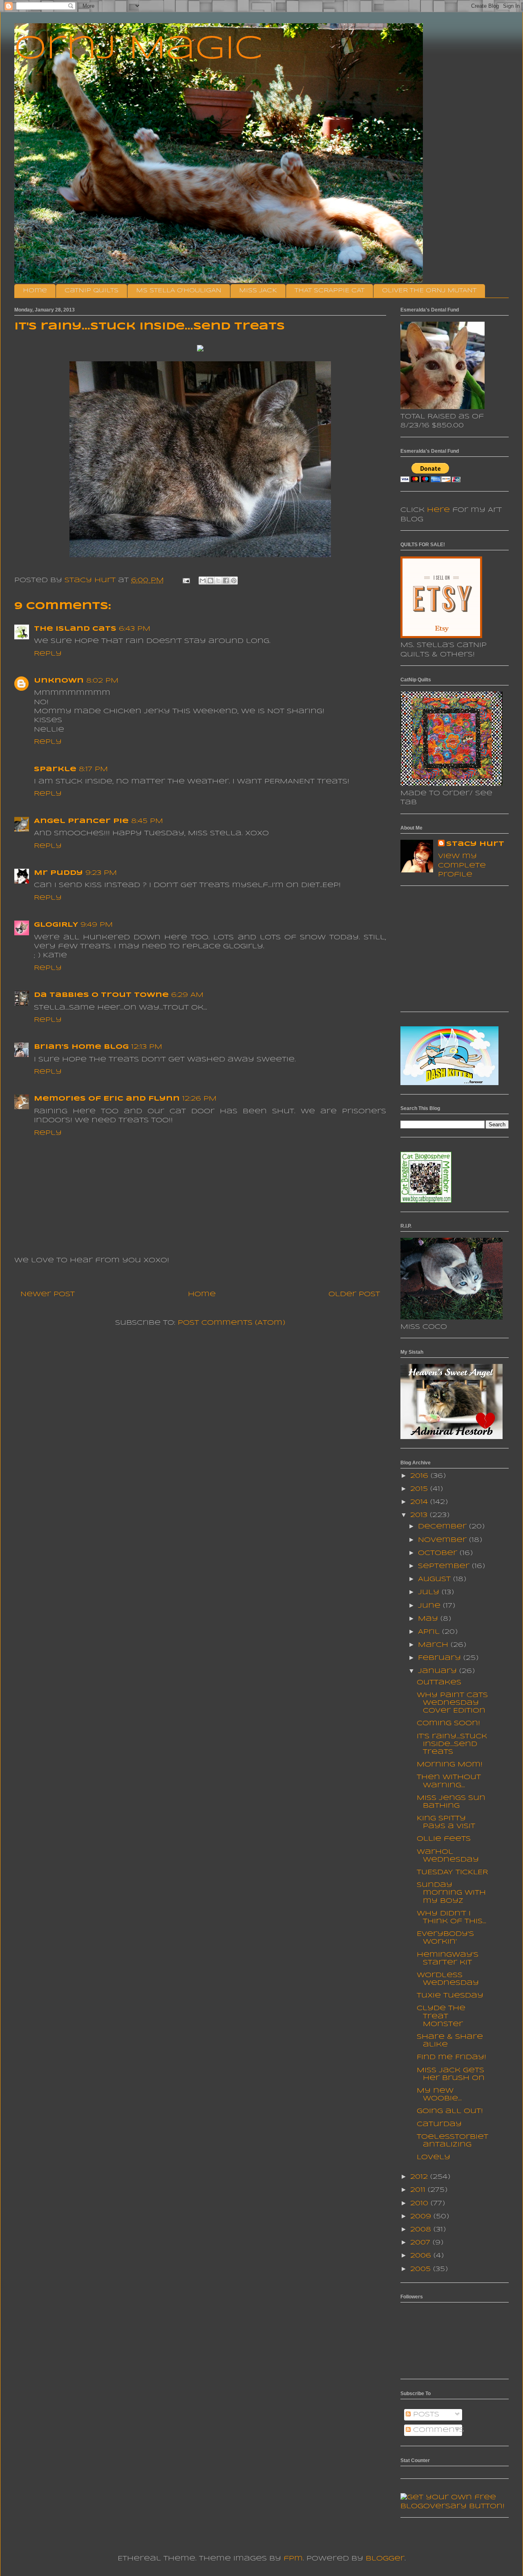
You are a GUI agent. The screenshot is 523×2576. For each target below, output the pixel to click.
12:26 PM (199, 1099)
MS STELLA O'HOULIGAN (179, 291)
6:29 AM (187, 995)
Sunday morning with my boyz (451, 1893)
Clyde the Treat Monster (441, 2016)
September (445, 1566)
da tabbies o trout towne (101, 995)
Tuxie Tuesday (450, 1996)
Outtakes (439, 1683)
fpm (293, 2559)
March (434, 1645)
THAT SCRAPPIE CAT (330, 291)
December (444, 1527)
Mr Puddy (58, 873)
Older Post (354, 1294)
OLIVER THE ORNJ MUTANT (429, 291)
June (430, 1606)
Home (35, 291)
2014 (420, 1502)
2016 (420, 1476)
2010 (420, 2203)
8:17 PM (93, 769)
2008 (422, 2230)
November (444, 1540)
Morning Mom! (450, 1765)
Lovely (434, 2157)
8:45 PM (147, 821)
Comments (437, 2430)
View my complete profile (462, 865)
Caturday (439, 2124)
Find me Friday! (451, 2057)
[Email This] (203, 581)
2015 (420, 1489)
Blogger (385, 2559)
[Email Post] (186, 580)
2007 (421, 2243)
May (429, 1619)
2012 (420, 2177)
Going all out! (450, 2111)
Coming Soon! (448, 1723)
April (430, 1632)
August (436, 1579)
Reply (48, 654)
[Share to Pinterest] (234, 581)
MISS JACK (258, 291)
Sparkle (55, 769)
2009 (422, 2217)
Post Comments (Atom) (231, 1323)
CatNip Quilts (92, 291)
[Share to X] (218, 581)
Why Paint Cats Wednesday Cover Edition (452, 1703)
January (439, 1671)
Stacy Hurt (475, 844)
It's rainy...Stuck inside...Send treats (452, 1744)
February (441, 1658)
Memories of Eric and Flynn (107, 1099)
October (439, 1553)
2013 (420, 1515)
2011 (419, 2190)
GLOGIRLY (56, 925)
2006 (422, 2256)
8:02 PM (102, 681)
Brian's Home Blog (81, 1047)
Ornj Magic (139, 49)
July (430, 1592)
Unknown (59, 681)
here (438, 510)
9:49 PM (97, 925)
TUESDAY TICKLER (452, 1872)
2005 (422, 2269)
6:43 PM (135, 629)
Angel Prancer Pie (81, 821)
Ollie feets (444, 1839)
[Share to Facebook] (226, 581)
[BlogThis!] (210, 581)
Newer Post (48, 1294)
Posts (425, 2415)
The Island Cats (75, 629)
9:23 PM (101, 873)
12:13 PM (147, 1047)
